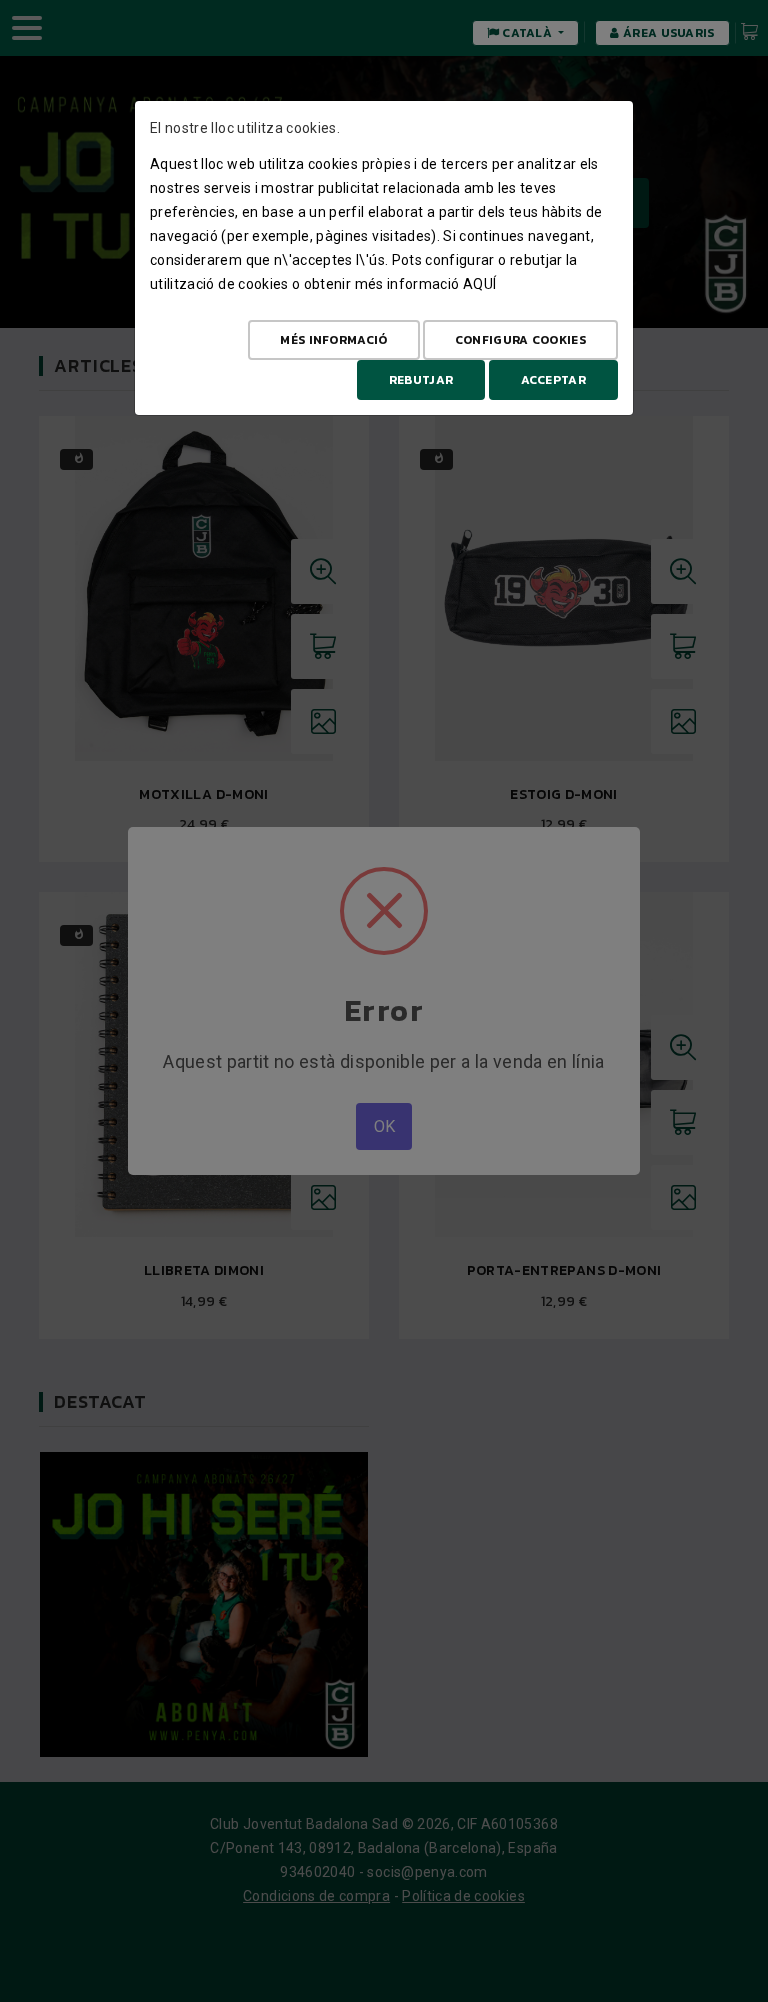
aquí (479, 284)
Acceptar (553, 380)
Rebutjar (421, 380)
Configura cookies (520, 340)
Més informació (333, 340)
